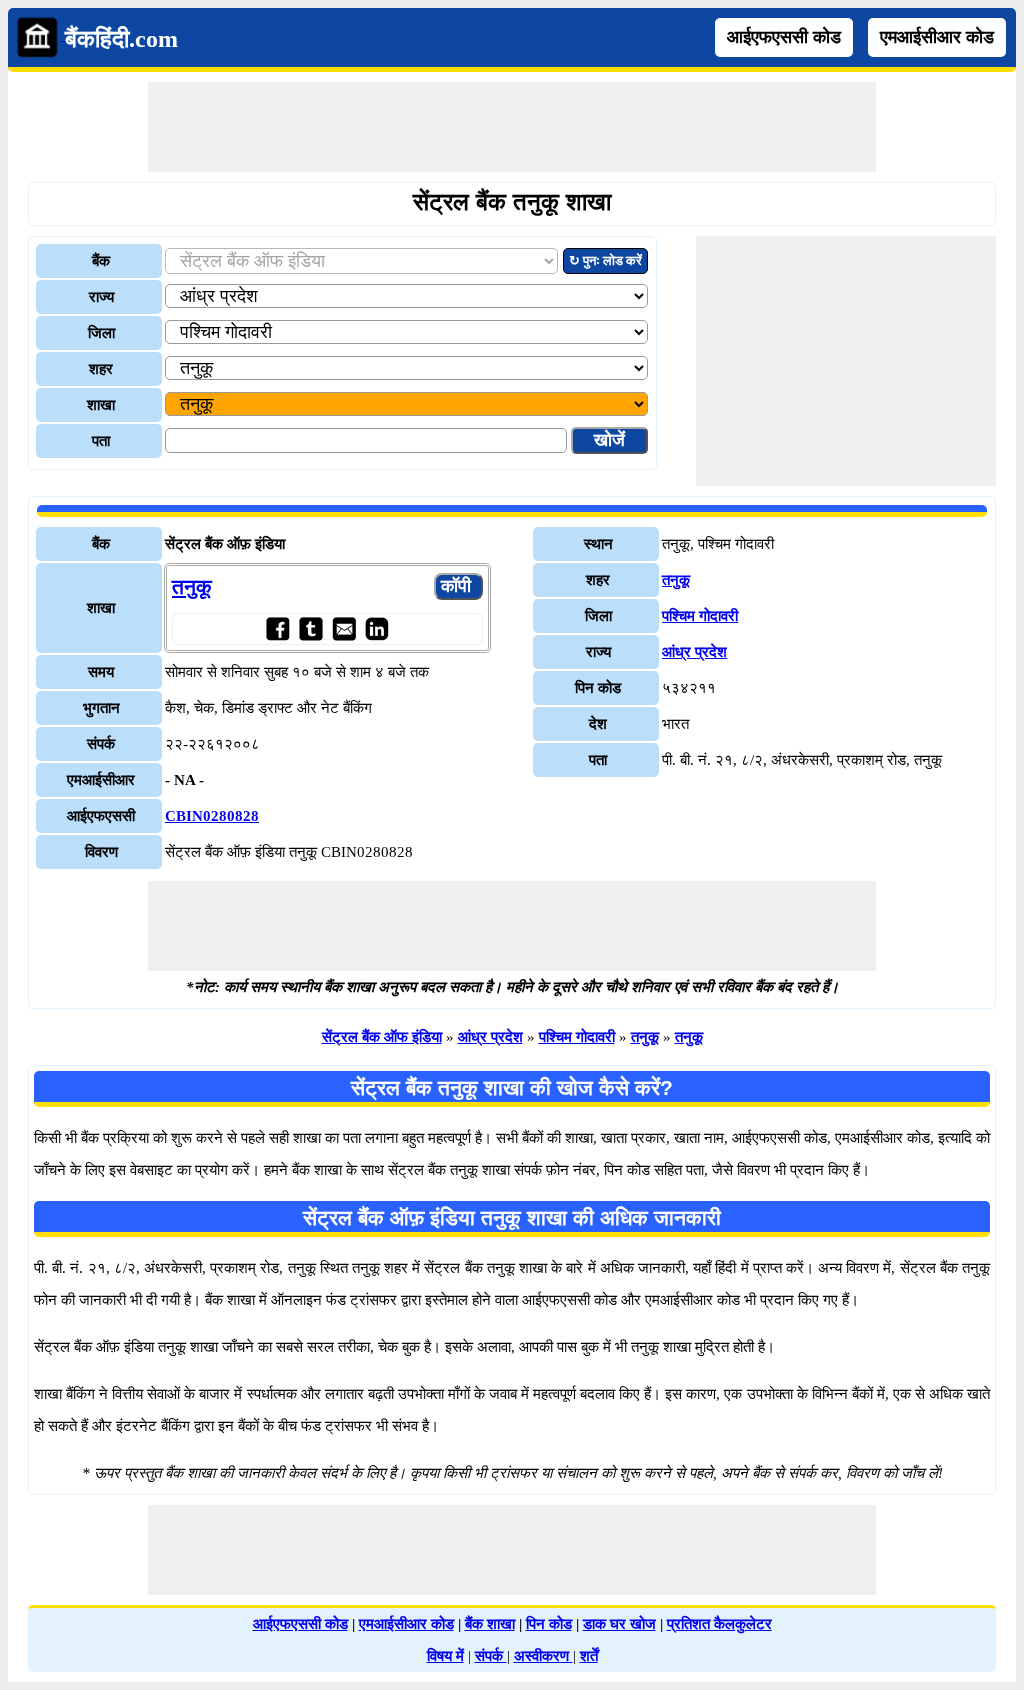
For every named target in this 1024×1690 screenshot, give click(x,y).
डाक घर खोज (619, 1624)
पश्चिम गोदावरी (700, 616)
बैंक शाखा (490, 1624)
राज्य (101, 297)
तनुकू (192, 587)
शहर (101, 369)
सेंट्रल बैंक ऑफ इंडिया (382, 1037)
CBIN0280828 (212, 816)
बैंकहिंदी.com (121, 39)
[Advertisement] (512, 127)
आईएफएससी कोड (784, 37)
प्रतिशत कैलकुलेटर (719, 1624)
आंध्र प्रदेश (694, 652)
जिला (101, 333)
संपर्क (491, 1656)
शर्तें (589, 1656)
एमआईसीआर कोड (937, 37)
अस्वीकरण (543, 1656)
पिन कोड (549, 1624)
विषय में (445, 1656)
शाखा (101, 405)
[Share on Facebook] (277, 628)
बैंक (101, 261)
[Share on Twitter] (310, 628)
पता (101, 441)
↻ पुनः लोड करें (605, 260)
